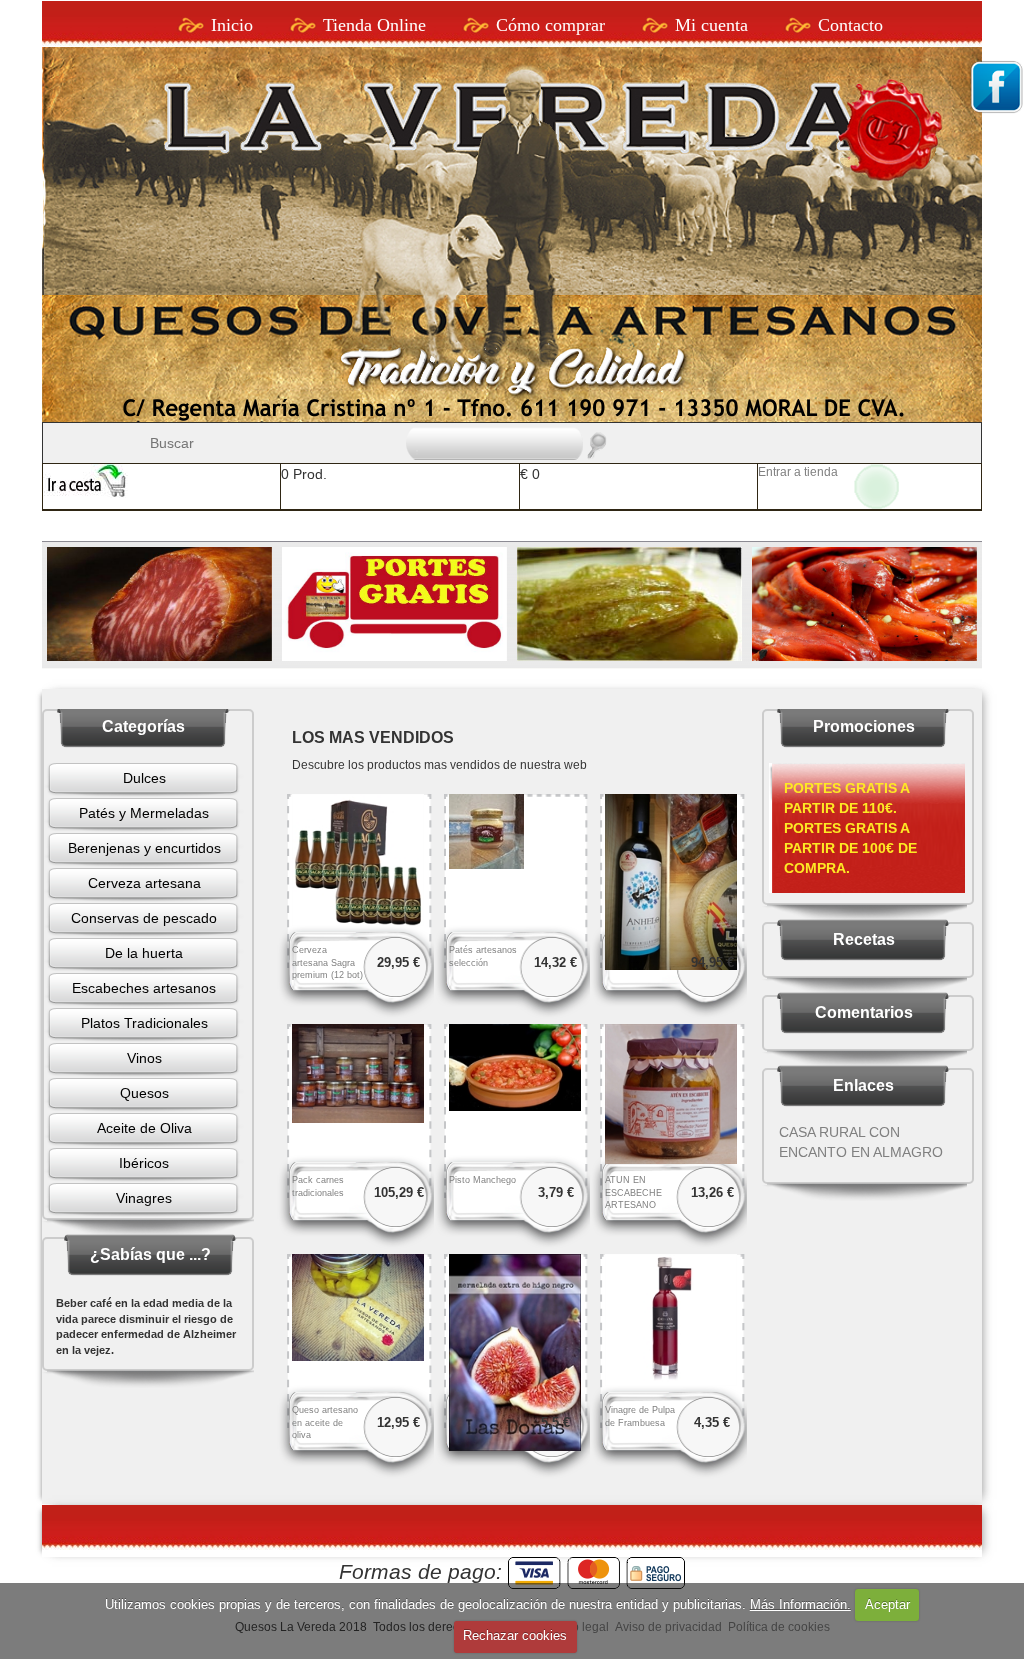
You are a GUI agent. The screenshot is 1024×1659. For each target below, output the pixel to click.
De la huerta (144, 953)
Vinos (144, 1058)
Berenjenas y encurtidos (144, 848)
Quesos (144, 1093)
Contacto (850, 25)
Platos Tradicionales (144, 1023)
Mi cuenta (711, 25)
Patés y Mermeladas (144, 813)
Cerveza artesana (144, 883)
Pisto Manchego (482, 1180)
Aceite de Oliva (144, 1128)
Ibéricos (144, 1163)
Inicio (232, 25)
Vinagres (144, 1198)
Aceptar (887, 1604)
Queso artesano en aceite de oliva (325, 1423)
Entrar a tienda (798, 472)
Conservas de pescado (144, 918)
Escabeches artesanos (144, 988)
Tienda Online (374, 25)
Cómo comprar (550, 25)
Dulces (144, 778)
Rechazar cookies (515, 1635)
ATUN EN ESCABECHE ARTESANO (633, 1193)
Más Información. (800, 1604)
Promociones (864, 726)
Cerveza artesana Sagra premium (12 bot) (327, 963)
